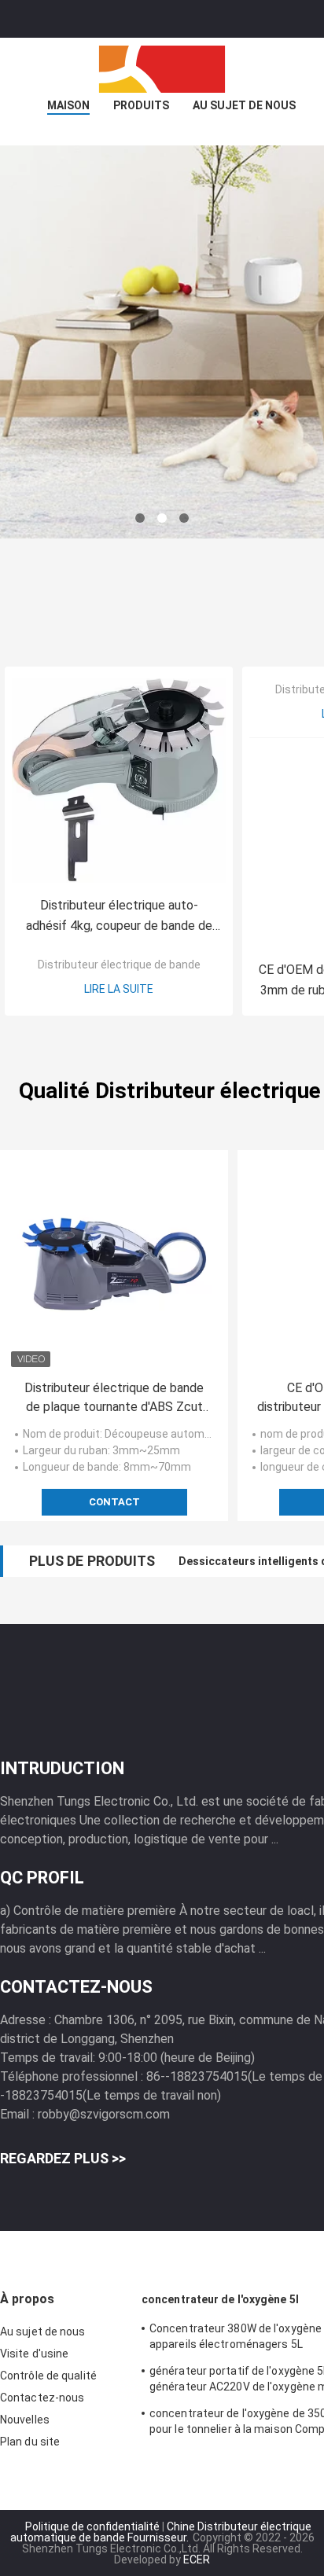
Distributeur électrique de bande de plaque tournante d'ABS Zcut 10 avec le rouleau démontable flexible (114, 1398)
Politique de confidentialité (92, 2526)
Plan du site (30, 2442)
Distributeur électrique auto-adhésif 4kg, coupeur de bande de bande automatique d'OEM (119, 917)
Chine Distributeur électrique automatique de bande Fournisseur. (161, 2532)
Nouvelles (25, 2420)
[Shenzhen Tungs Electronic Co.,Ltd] (162, 69)
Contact (114, 1502)
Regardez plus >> (63, 2158)
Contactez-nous (42, 2398)
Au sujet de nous (244, 105)
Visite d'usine (34, 2354)
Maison (68, 105)
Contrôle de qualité (48, 2376)
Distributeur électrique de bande (119, 965)
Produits (141, 105)
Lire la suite (119, 989)
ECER (197, 2559)
